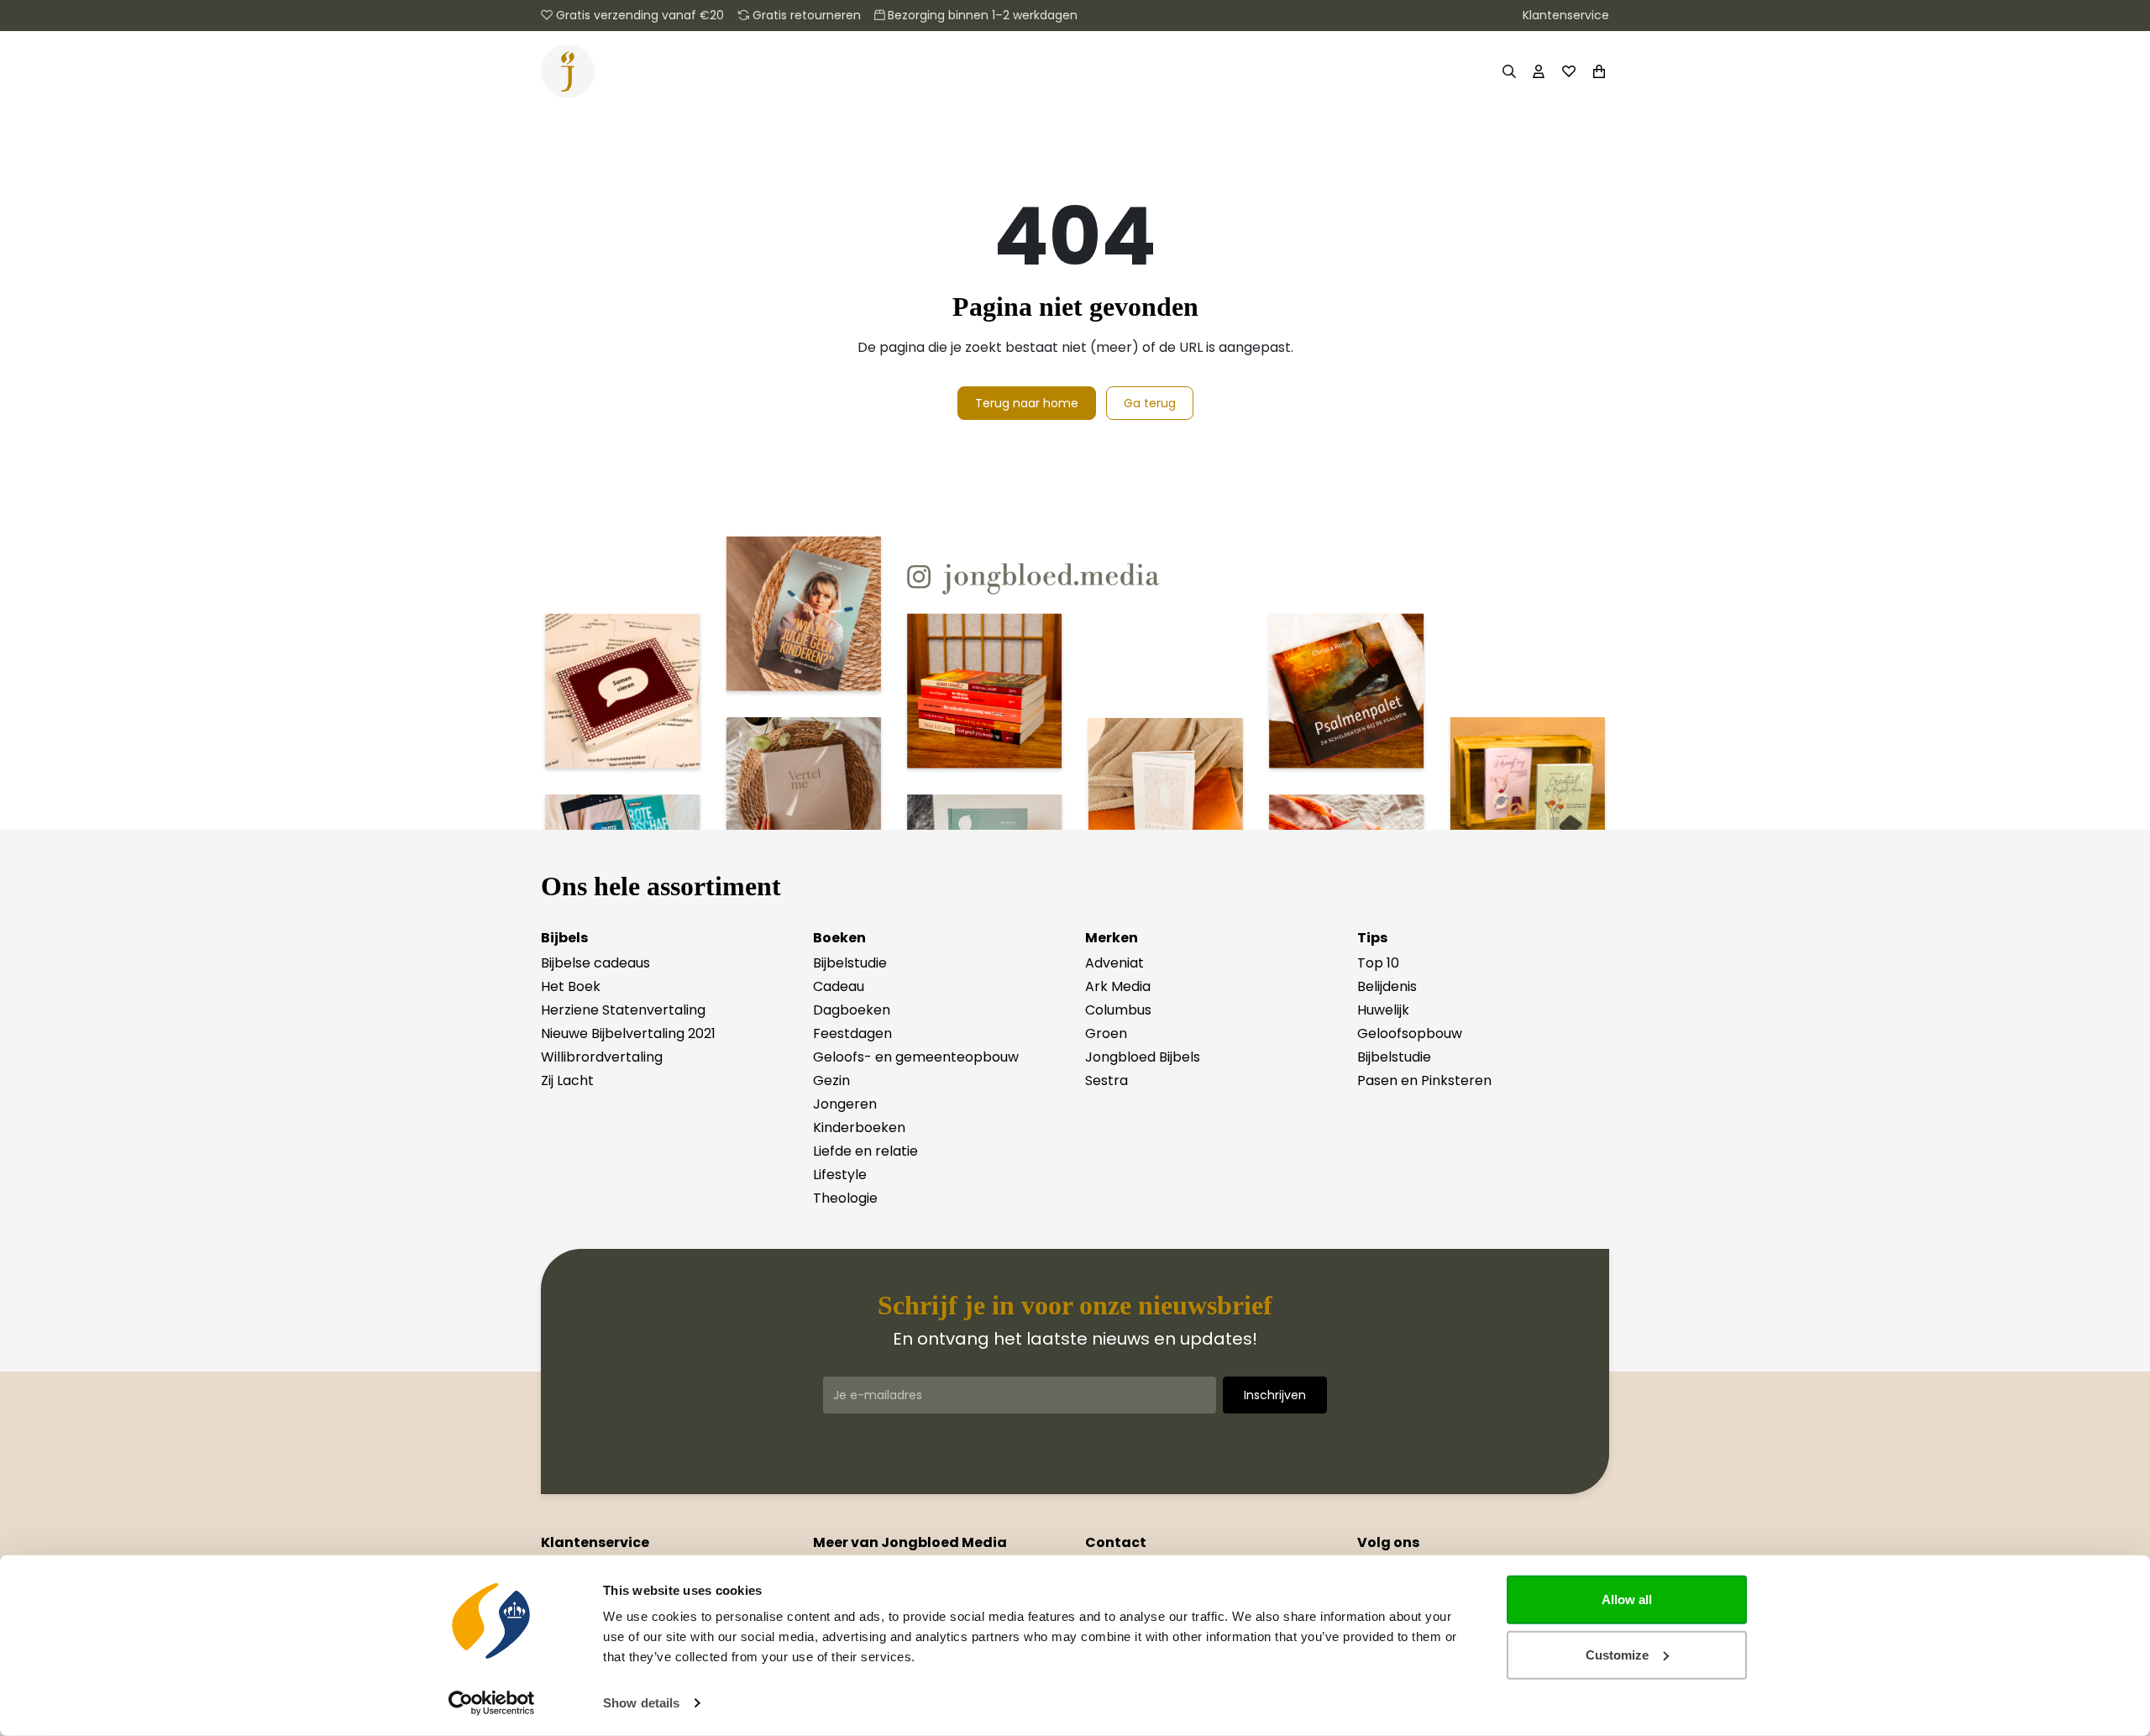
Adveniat (1114, 963)
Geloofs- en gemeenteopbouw (916, 1057)
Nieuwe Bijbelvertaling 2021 (628, 1033)
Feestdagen (852, 1033)
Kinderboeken (859, 1128)
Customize (1617, 1654)
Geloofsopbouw (1410, 1033)
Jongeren (845, 1104)
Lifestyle (840, 1175)
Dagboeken (852, 1010)
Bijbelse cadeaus (595, 963)
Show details (641, 1703)
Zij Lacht (567, 1080)
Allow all (1627, 1600)
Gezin (831, 1080)
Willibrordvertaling (602, 1057)
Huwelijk (1383, 1010)
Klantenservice (1566, 15)
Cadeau (839, 986)
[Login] (1539, 71)
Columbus (1118, 1010)
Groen (1106, 1033)
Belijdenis (1387, 986)
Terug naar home (1027, 403)
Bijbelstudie (850, 963)
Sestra (1106, 1080)
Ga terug (1150, 403)
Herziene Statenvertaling (623, 1010)
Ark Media (1118, 986)
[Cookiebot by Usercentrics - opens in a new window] (492, 1703)
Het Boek (571, 986)
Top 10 (1378, 963)
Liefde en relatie (865, 1151)
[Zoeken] (1509, 71)
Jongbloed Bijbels (1143, 1057)
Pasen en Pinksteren (1424, 1080)
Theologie (845, 1198)
